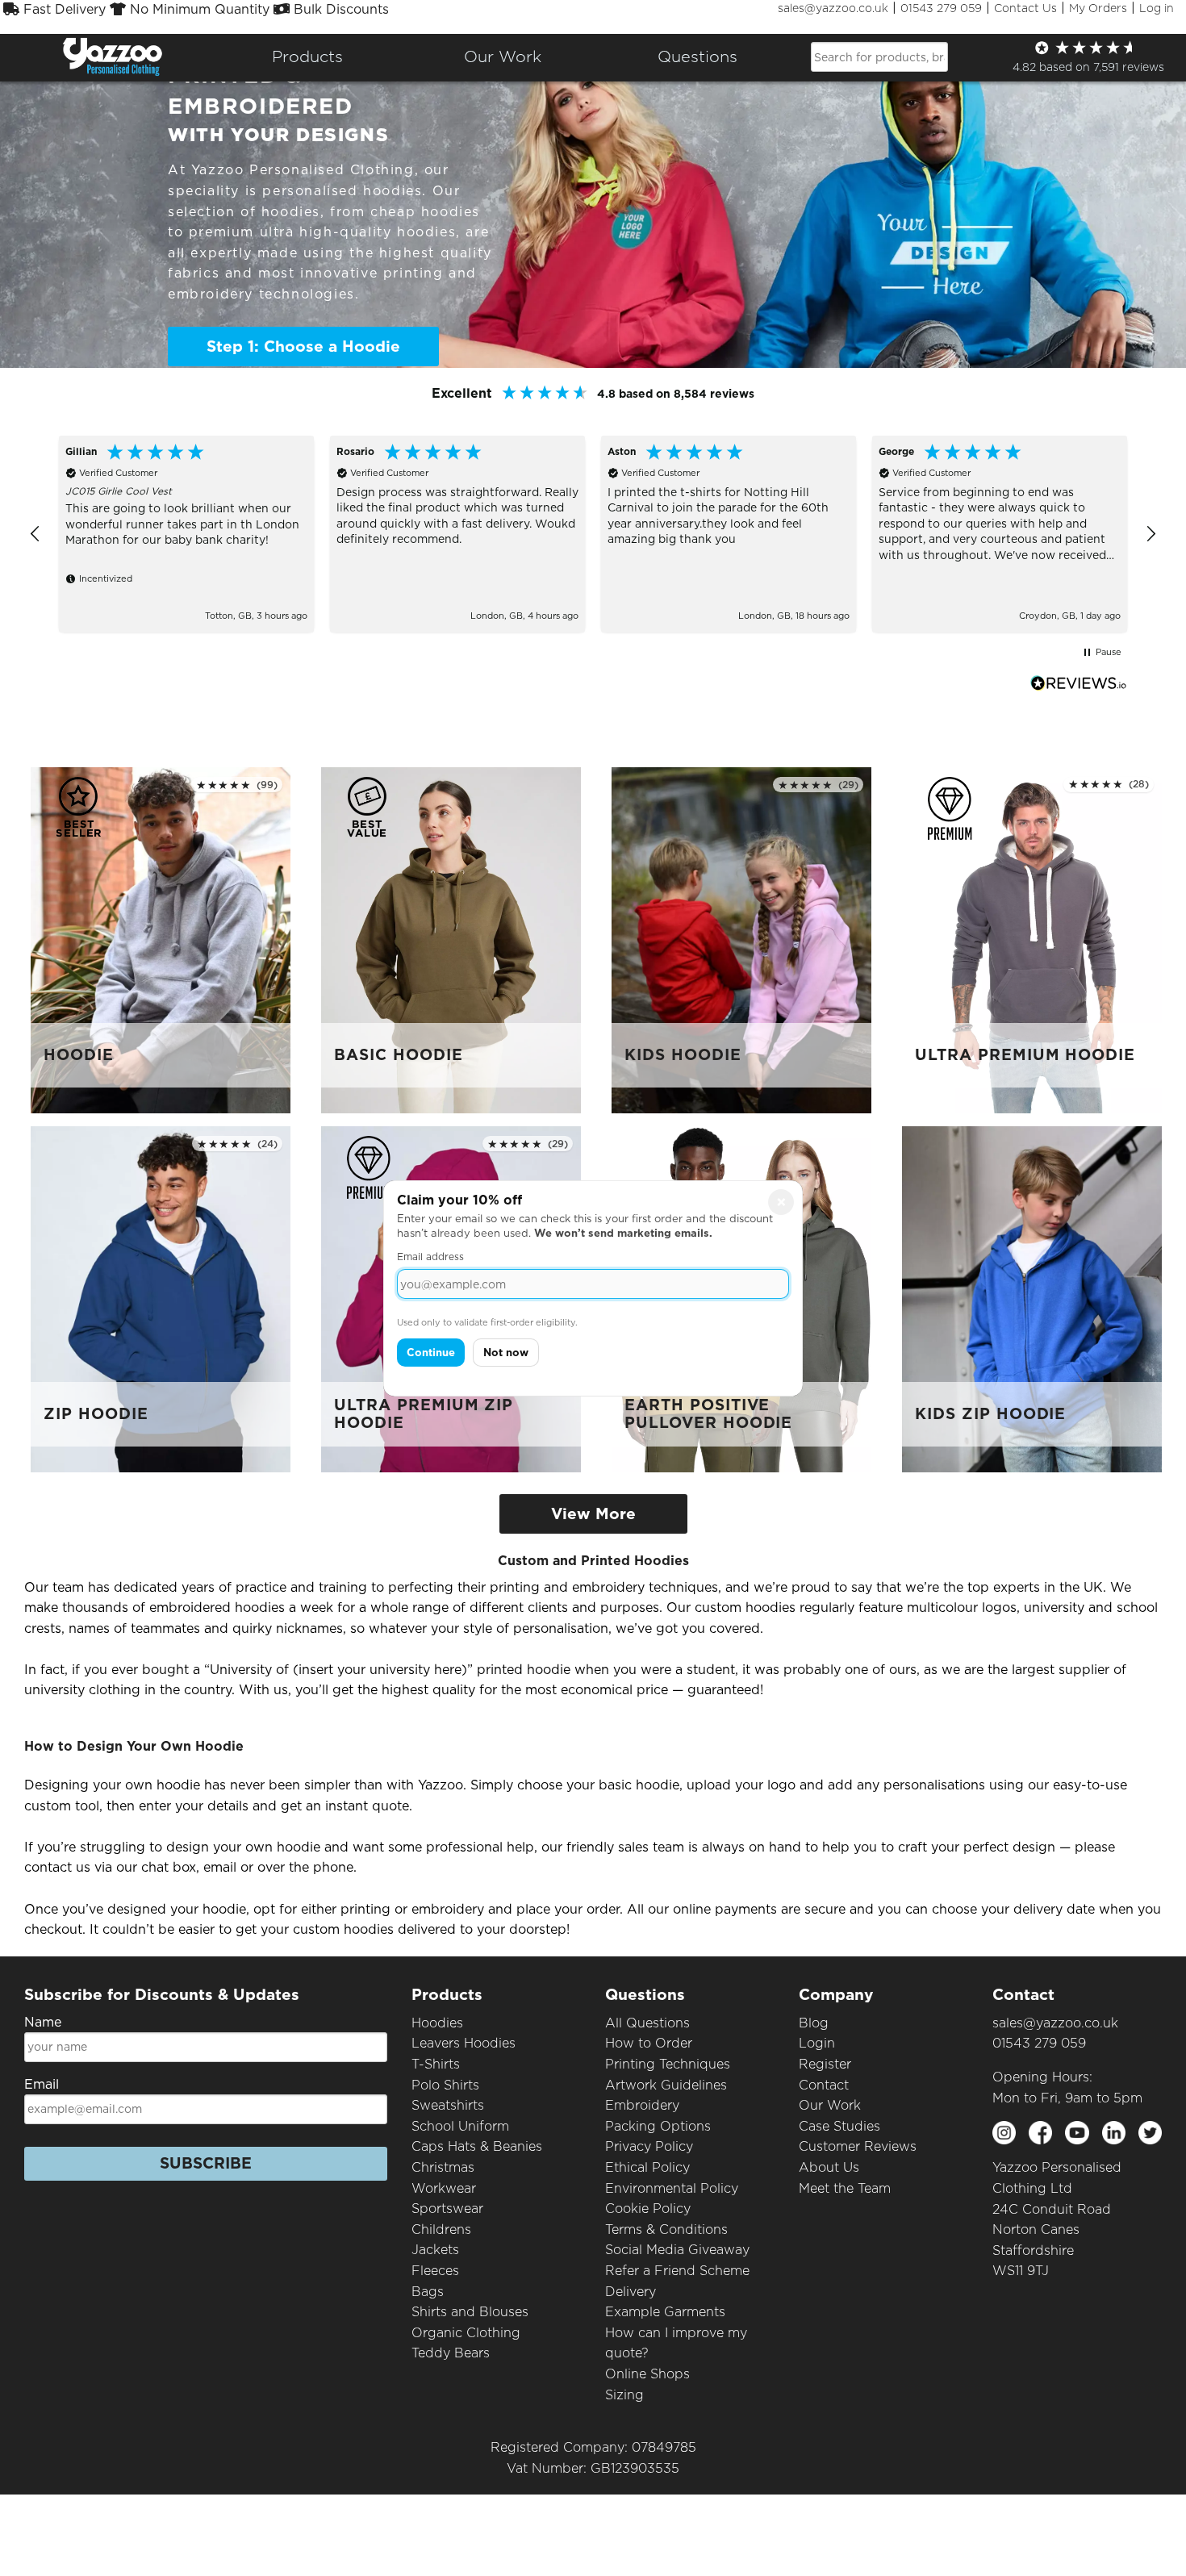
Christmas (443, 2167)
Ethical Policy (647, 2167)
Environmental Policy (672, 2188)
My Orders (1098, 8)
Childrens (441, 2229)
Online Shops (647, 2374)
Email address (430, 1257)
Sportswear (447, 2209)
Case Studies (839, 2126)
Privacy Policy (649, 2146)
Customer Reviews (858, 2146)
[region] (593, 534)
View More (593, 1514)
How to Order (649, 2043)
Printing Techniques (668, 2064)
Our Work (830, 2105)
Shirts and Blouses (470, 2312)
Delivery (631, 2292)
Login (817, 2043)
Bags (428, 2292)
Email (42, 2084)
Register (825, 2064)
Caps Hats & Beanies (477, 2146)
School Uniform (460, 2126)
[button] (35, 534)
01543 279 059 (941, 8)
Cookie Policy (648, 2209)
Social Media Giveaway (677, 2250)
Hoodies (437, 2023)
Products (307, 56)
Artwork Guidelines (666, 2085)
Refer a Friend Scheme (677, 2271)
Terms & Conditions (666, 2229)
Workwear (444, 2188)
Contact (824, 2085)
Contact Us (1025, 8)
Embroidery (642, 2105)
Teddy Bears (451, 2353)
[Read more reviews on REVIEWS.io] (1079, 683)
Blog (814, 2023)
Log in (1157, 8)
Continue (431, 1353)
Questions (697, 56)
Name (43, 2022)
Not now (506, 1353)
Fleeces (435, 2271)
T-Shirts (436, 2064)
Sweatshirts (448, 2105)
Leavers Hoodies (464, 2043)
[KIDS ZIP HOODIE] (1032, 1298)
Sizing (624, 2395)
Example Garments (665, 2312)
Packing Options (658, 2126)
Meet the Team (845, 2188)
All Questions (647, 2023)
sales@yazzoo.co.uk (833, 8)
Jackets (435, 2250)
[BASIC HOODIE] (451, 939)
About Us (829, 2167)
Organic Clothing (466, 2333)
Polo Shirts (445, 2085)
